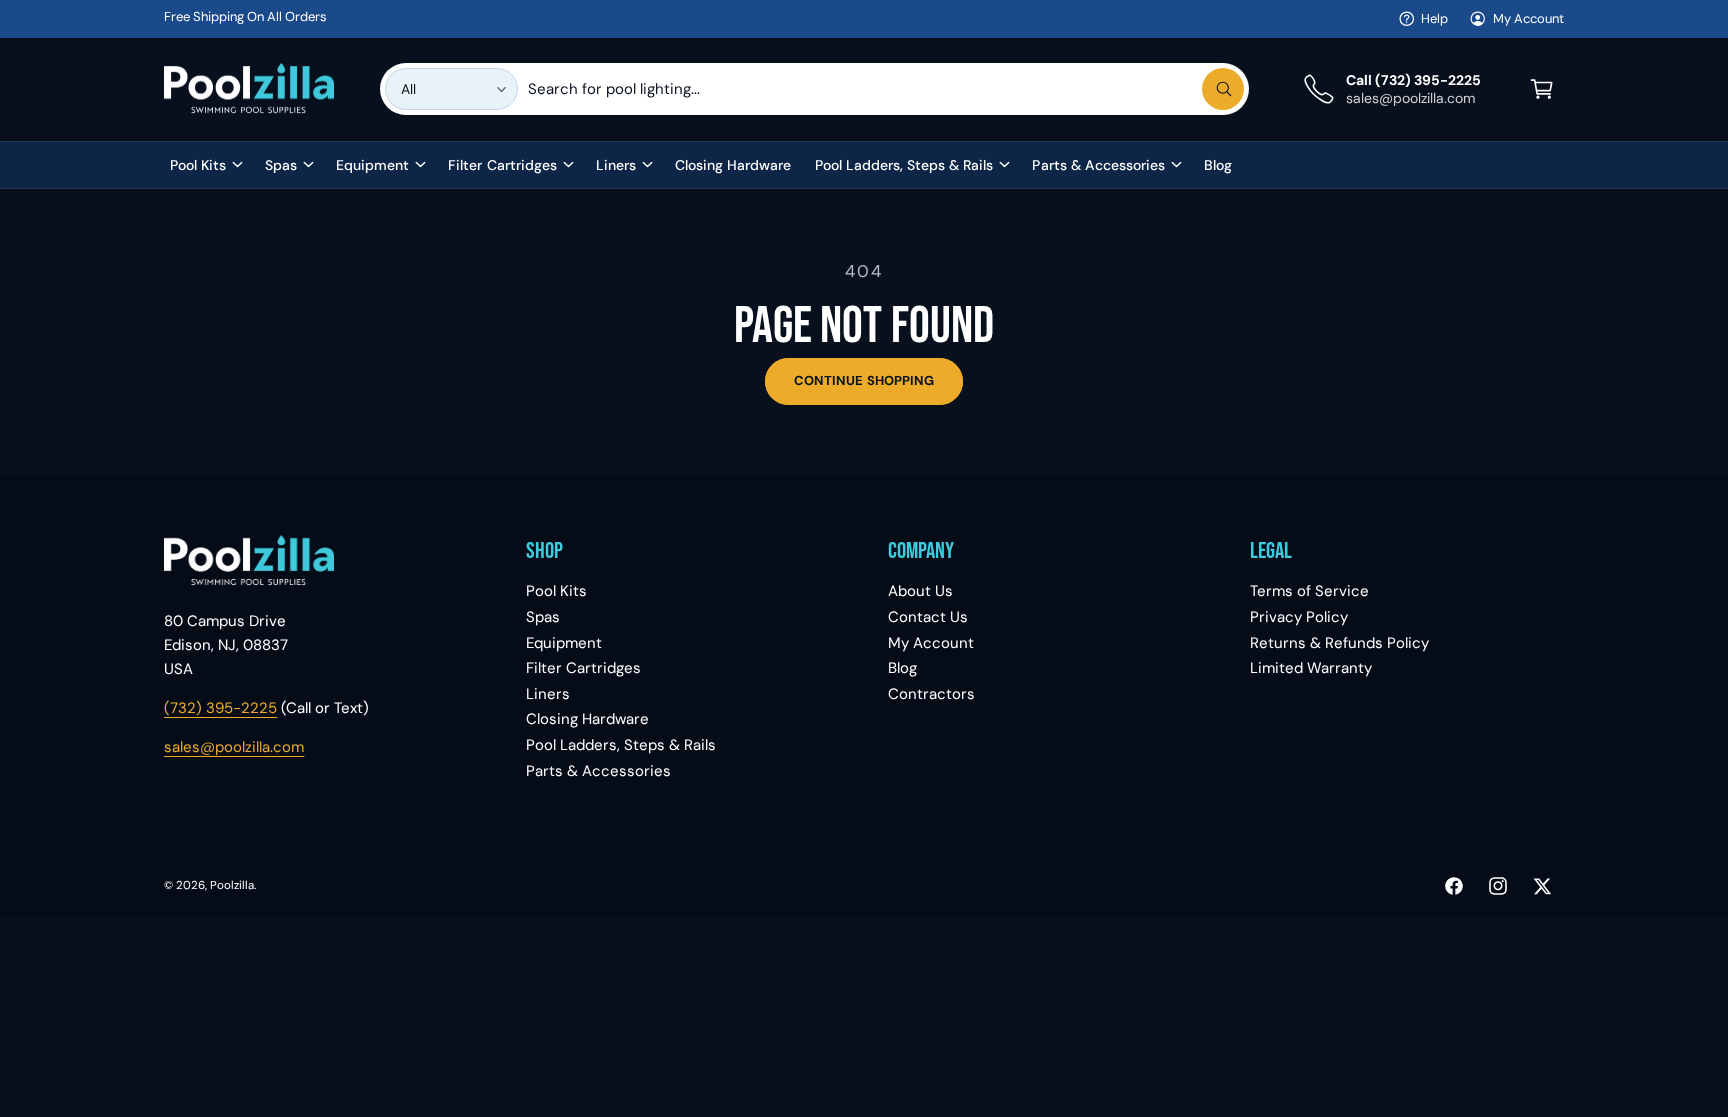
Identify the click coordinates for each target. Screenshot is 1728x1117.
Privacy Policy (1299, 617)
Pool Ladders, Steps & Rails (904, 165)
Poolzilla (232, 885)
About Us (920, 591)
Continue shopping (864, 380)
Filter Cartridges (502, 165)
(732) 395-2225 (220, 708)
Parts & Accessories (1098, 165)
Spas (281, 165)
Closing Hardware (587, 719)
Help (1434, 18)
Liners (616, 165)
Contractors (931, 694)
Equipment (372, 165)
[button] (1542, 89)
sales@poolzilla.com (234, 747)
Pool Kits (198, 165)
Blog (902, 668)
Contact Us (928, 617)
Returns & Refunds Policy (1339, 643)
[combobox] (886, 89)
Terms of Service (1309, 591)
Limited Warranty (1311, 668)
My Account (1528, 18)
